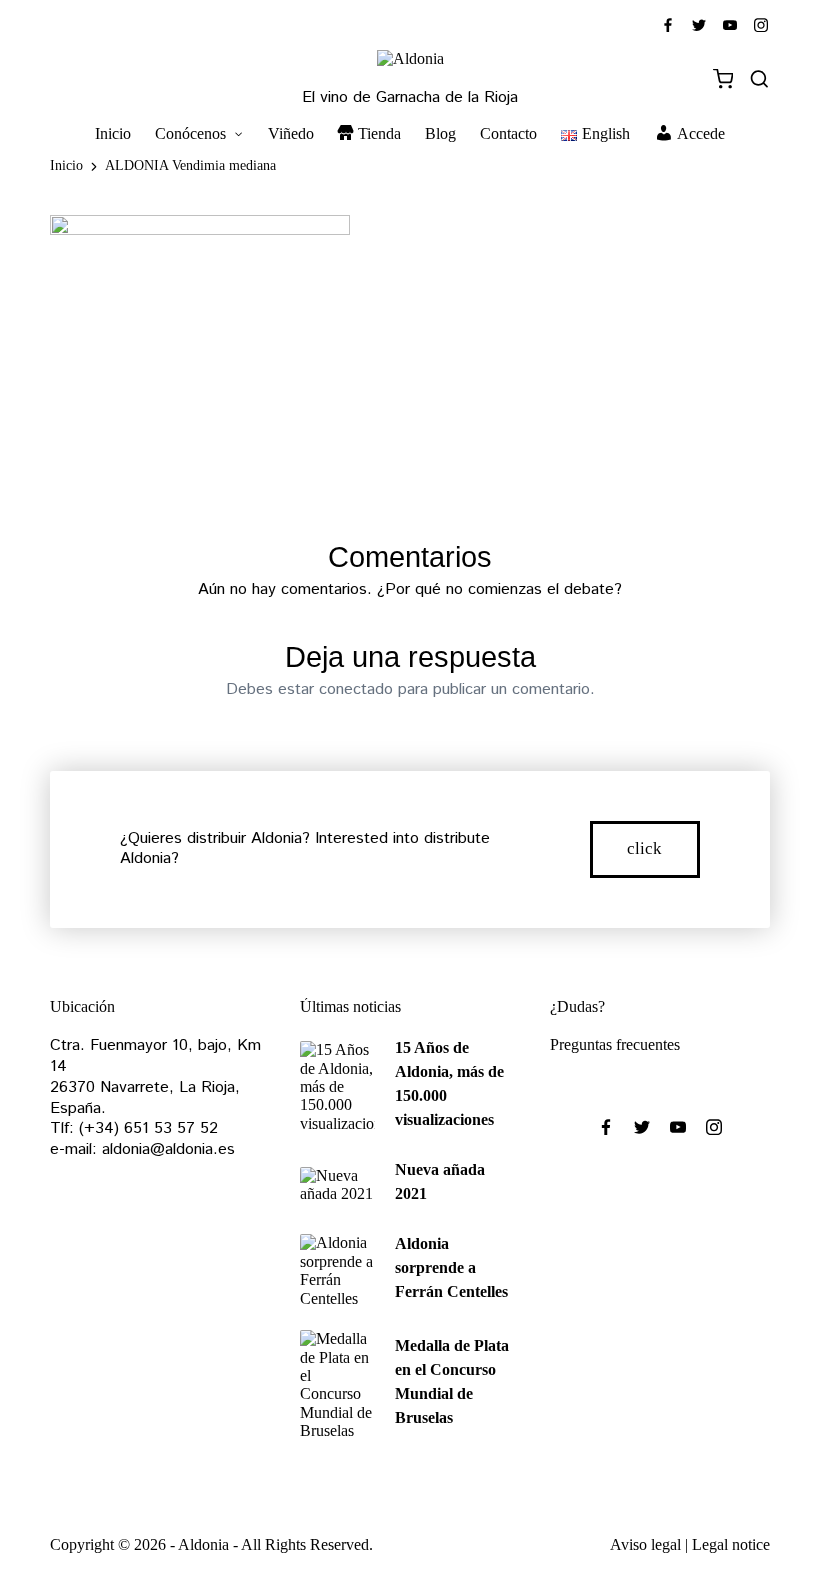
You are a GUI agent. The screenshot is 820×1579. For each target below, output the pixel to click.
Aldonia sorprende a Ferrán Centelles (451, 1267)
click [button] (644, 848)
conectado (356, 689)
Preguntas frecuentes (615, 1044)
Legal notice (731, 1544)
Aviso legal (645, 1544)
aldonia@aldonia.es (168, 1149)
